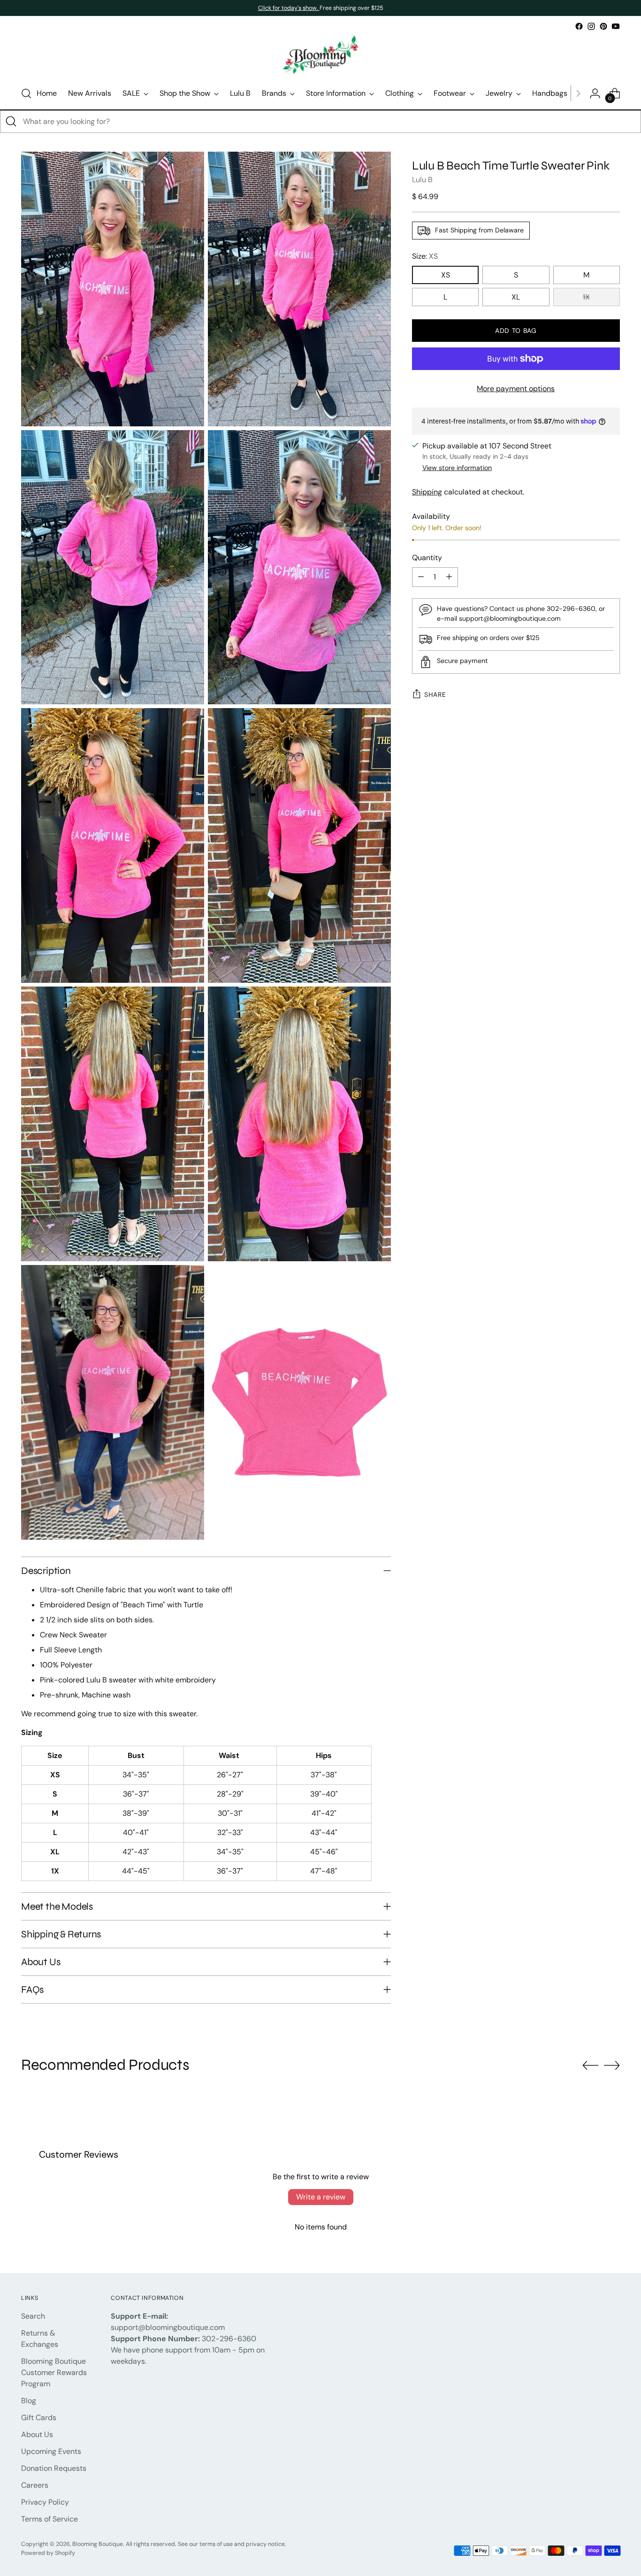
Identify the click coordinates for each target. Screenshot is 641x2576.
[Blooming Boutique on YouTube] (616, 26)
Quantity (427, 558)
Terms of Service (50, 2519)
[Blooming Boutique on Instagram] (591, 26)
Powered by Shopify (48, 2553)
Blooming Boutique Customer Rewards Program (54, 2372)
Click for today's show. (289, 8)
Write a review (321, 2197)
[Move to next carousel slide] (612, 2065)
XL (516, 297)
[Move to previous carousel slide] (590, 2066)
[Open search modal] (26, 93)
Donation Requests (54, 2468)
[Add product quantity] (449, 577)
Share (435, 694)
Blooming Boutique (98, 2544)
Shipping (427, 492)
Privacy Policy (45, 2502)
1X (586, 297)
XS (446, 275)
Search (33, 2316)
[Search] (11, 122)
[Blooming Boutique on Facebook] (579, 26)
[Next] (578, 93)
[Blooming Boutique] (320, 55)
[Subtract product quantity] (421, 577)
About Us (37, 2434)
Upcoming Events (51, 2451)
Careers (35, 2485)
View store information (457, 468)
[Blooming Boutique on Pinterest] (603, 26)
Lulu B (422, 180)
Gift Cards (39, 2418)
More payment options (516, 389)
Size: (425, 256)
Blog (29, 2401)
